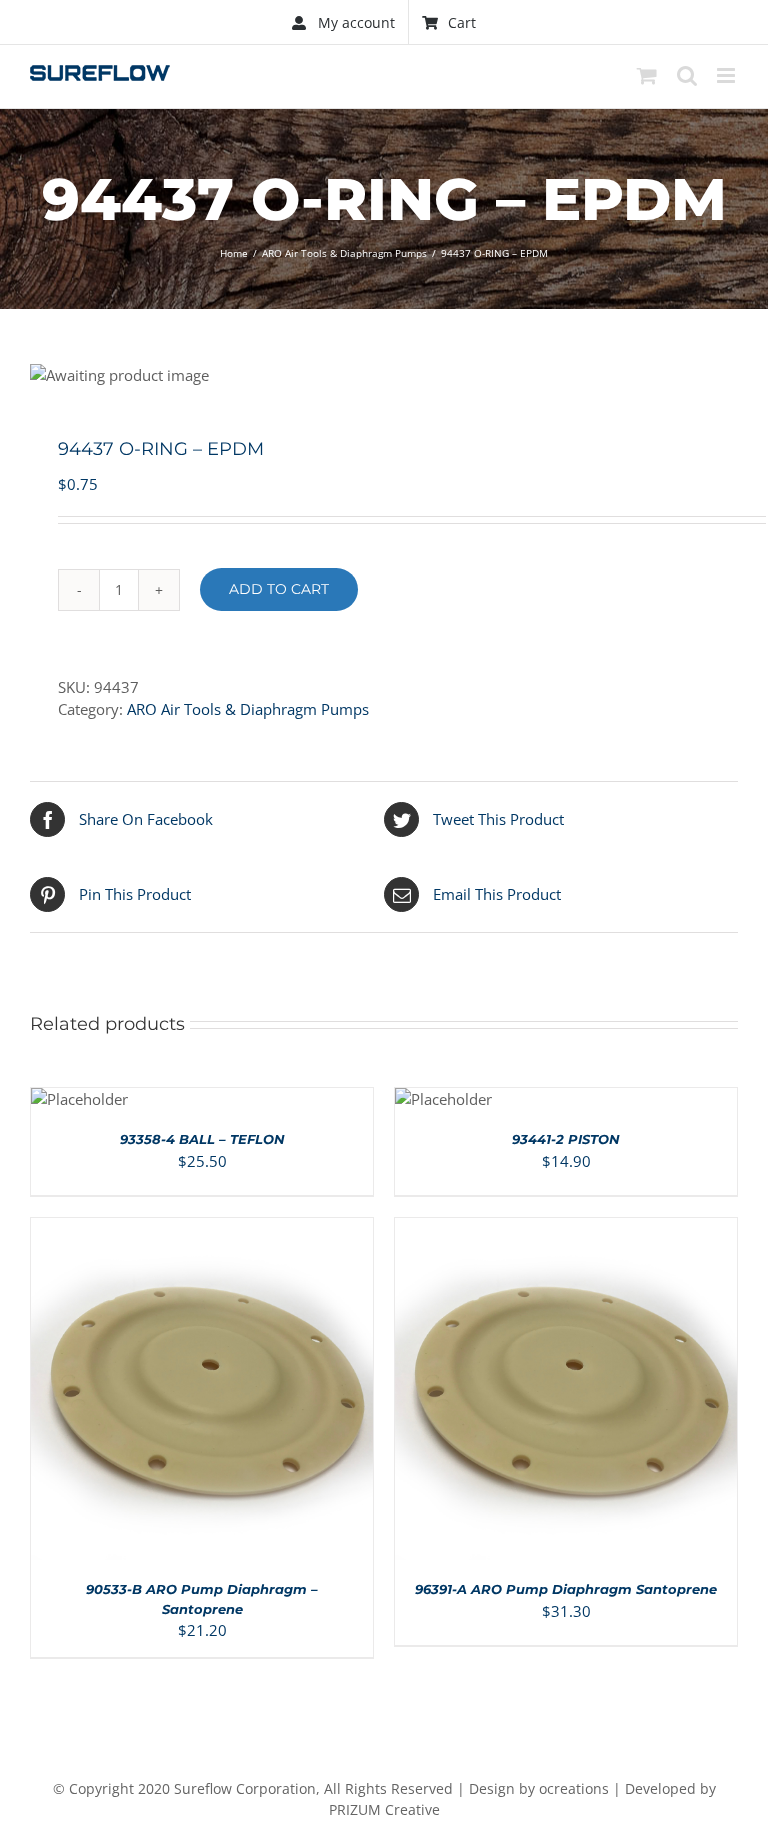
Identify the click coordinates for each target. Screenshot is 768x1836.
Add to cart (279, 589)
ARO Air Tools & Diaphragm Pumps (248, 709)
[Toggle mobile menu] (727, 75)
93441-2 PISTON (566, 1139)
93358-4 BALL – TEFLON (202, 1139)
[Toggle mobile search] (687, 75)
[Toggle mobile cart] (647, 75)
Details (262, 1393)
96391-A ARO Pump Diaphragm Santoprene (566, 1589)
